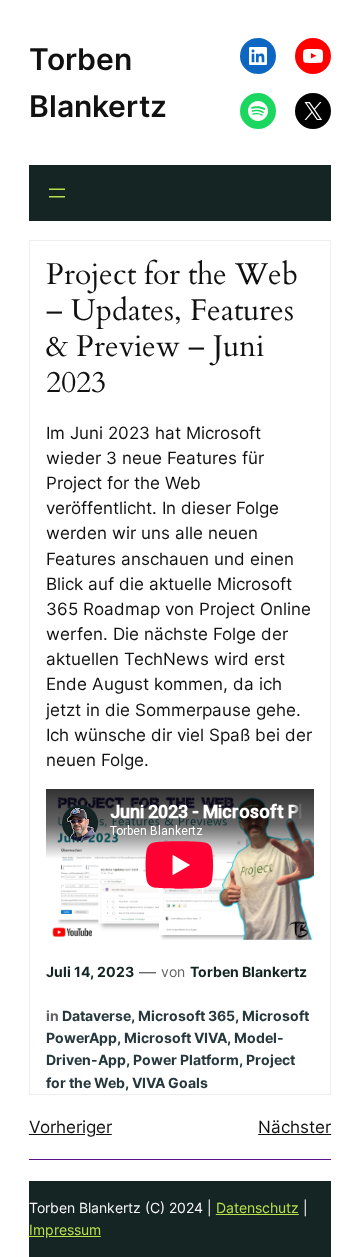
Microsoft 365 (186, 1015)
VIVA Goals (170, 1082)
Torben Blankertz (248, 971)
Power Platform (186, 1059)
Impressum (65, 1229)
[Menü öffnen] (57, 193)
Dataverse (96, 1015)
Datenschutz (257, 1207)
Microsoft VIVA (175, 1037)
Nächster (294, 1127)
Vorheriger (70, 1127)
